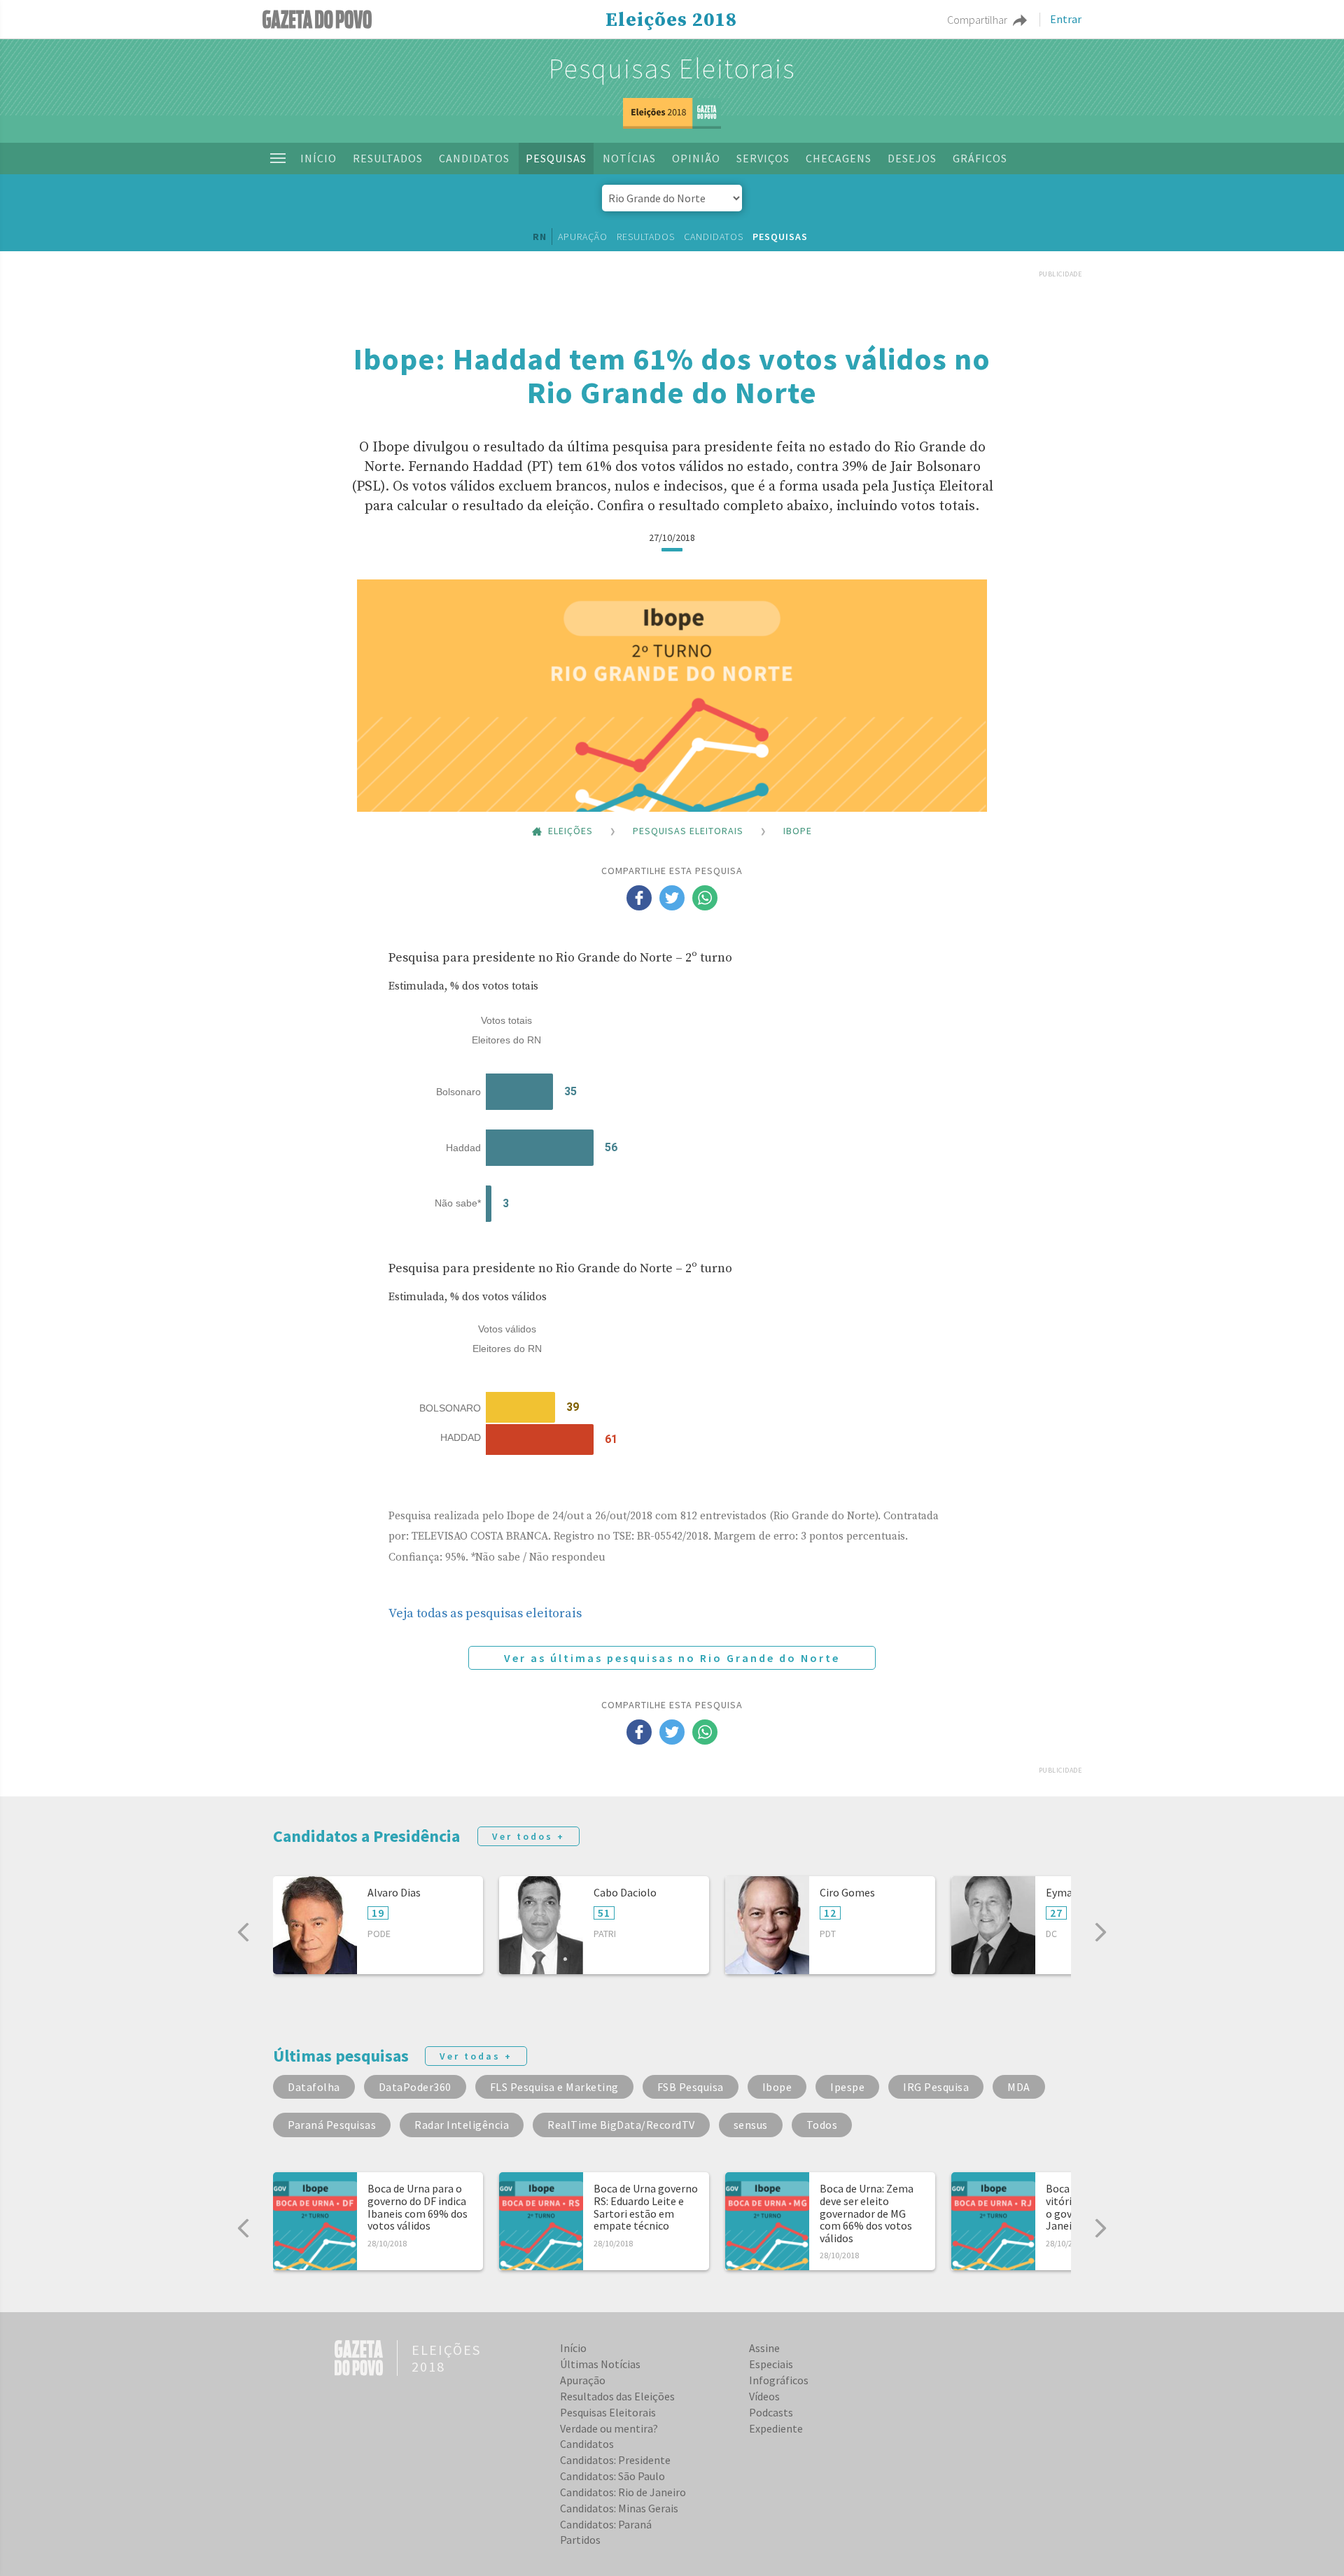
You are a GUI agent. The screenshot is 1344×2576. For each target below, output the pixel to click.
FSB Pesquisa (691, 2087)
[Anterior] (244, 1932)
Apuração (583, 237)
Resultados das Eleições (617, 2396)
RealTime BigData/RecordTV (621, 2125)
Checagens (839, 158)
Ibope (777, 2087)
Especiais (771, 2364)
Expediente (776, 2428)
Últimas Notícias (600, 2364)
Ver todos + (528, 1836)
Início (318, 158)
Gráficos (980, 158)
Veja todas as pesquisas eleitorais (485, 1613)
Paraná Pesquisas (332, 2125)
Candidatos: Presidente (615, 2460)
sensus (751, 2125)
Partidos (580, 2540)
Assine (764, 2348)
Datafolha (314, 2087)
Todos (822, 2125)
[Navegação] (278, 158)
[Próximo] (1100, 1932)
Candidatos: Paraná (606, 2524)
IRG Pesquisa (936, 2087)
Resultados (388, 158)
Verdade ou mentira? (609, 2428)
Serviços (763, 158)
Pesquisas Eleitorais (672, 69)
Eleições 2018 (671, 20)
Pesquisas (556, 158)
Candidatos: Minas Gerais (619, 2508)
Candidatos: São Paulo (612, 2476)
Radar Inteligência (462, 2125)
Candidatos (474, 158)
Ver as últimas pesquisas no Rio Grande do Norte (672, 1658)
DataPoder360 (415, 2087)
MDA (1019, 2087)
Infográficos (779, 2380)
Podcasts (771, 2412)
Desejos (912, 158)
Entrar (1066, 20)
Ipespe (847, 2087)
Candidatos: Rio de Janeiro (623, 2492)
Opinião (696, 158)
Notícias (629, 158)
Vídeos (764, 2396)
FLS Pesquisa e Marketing (554, 2087)
